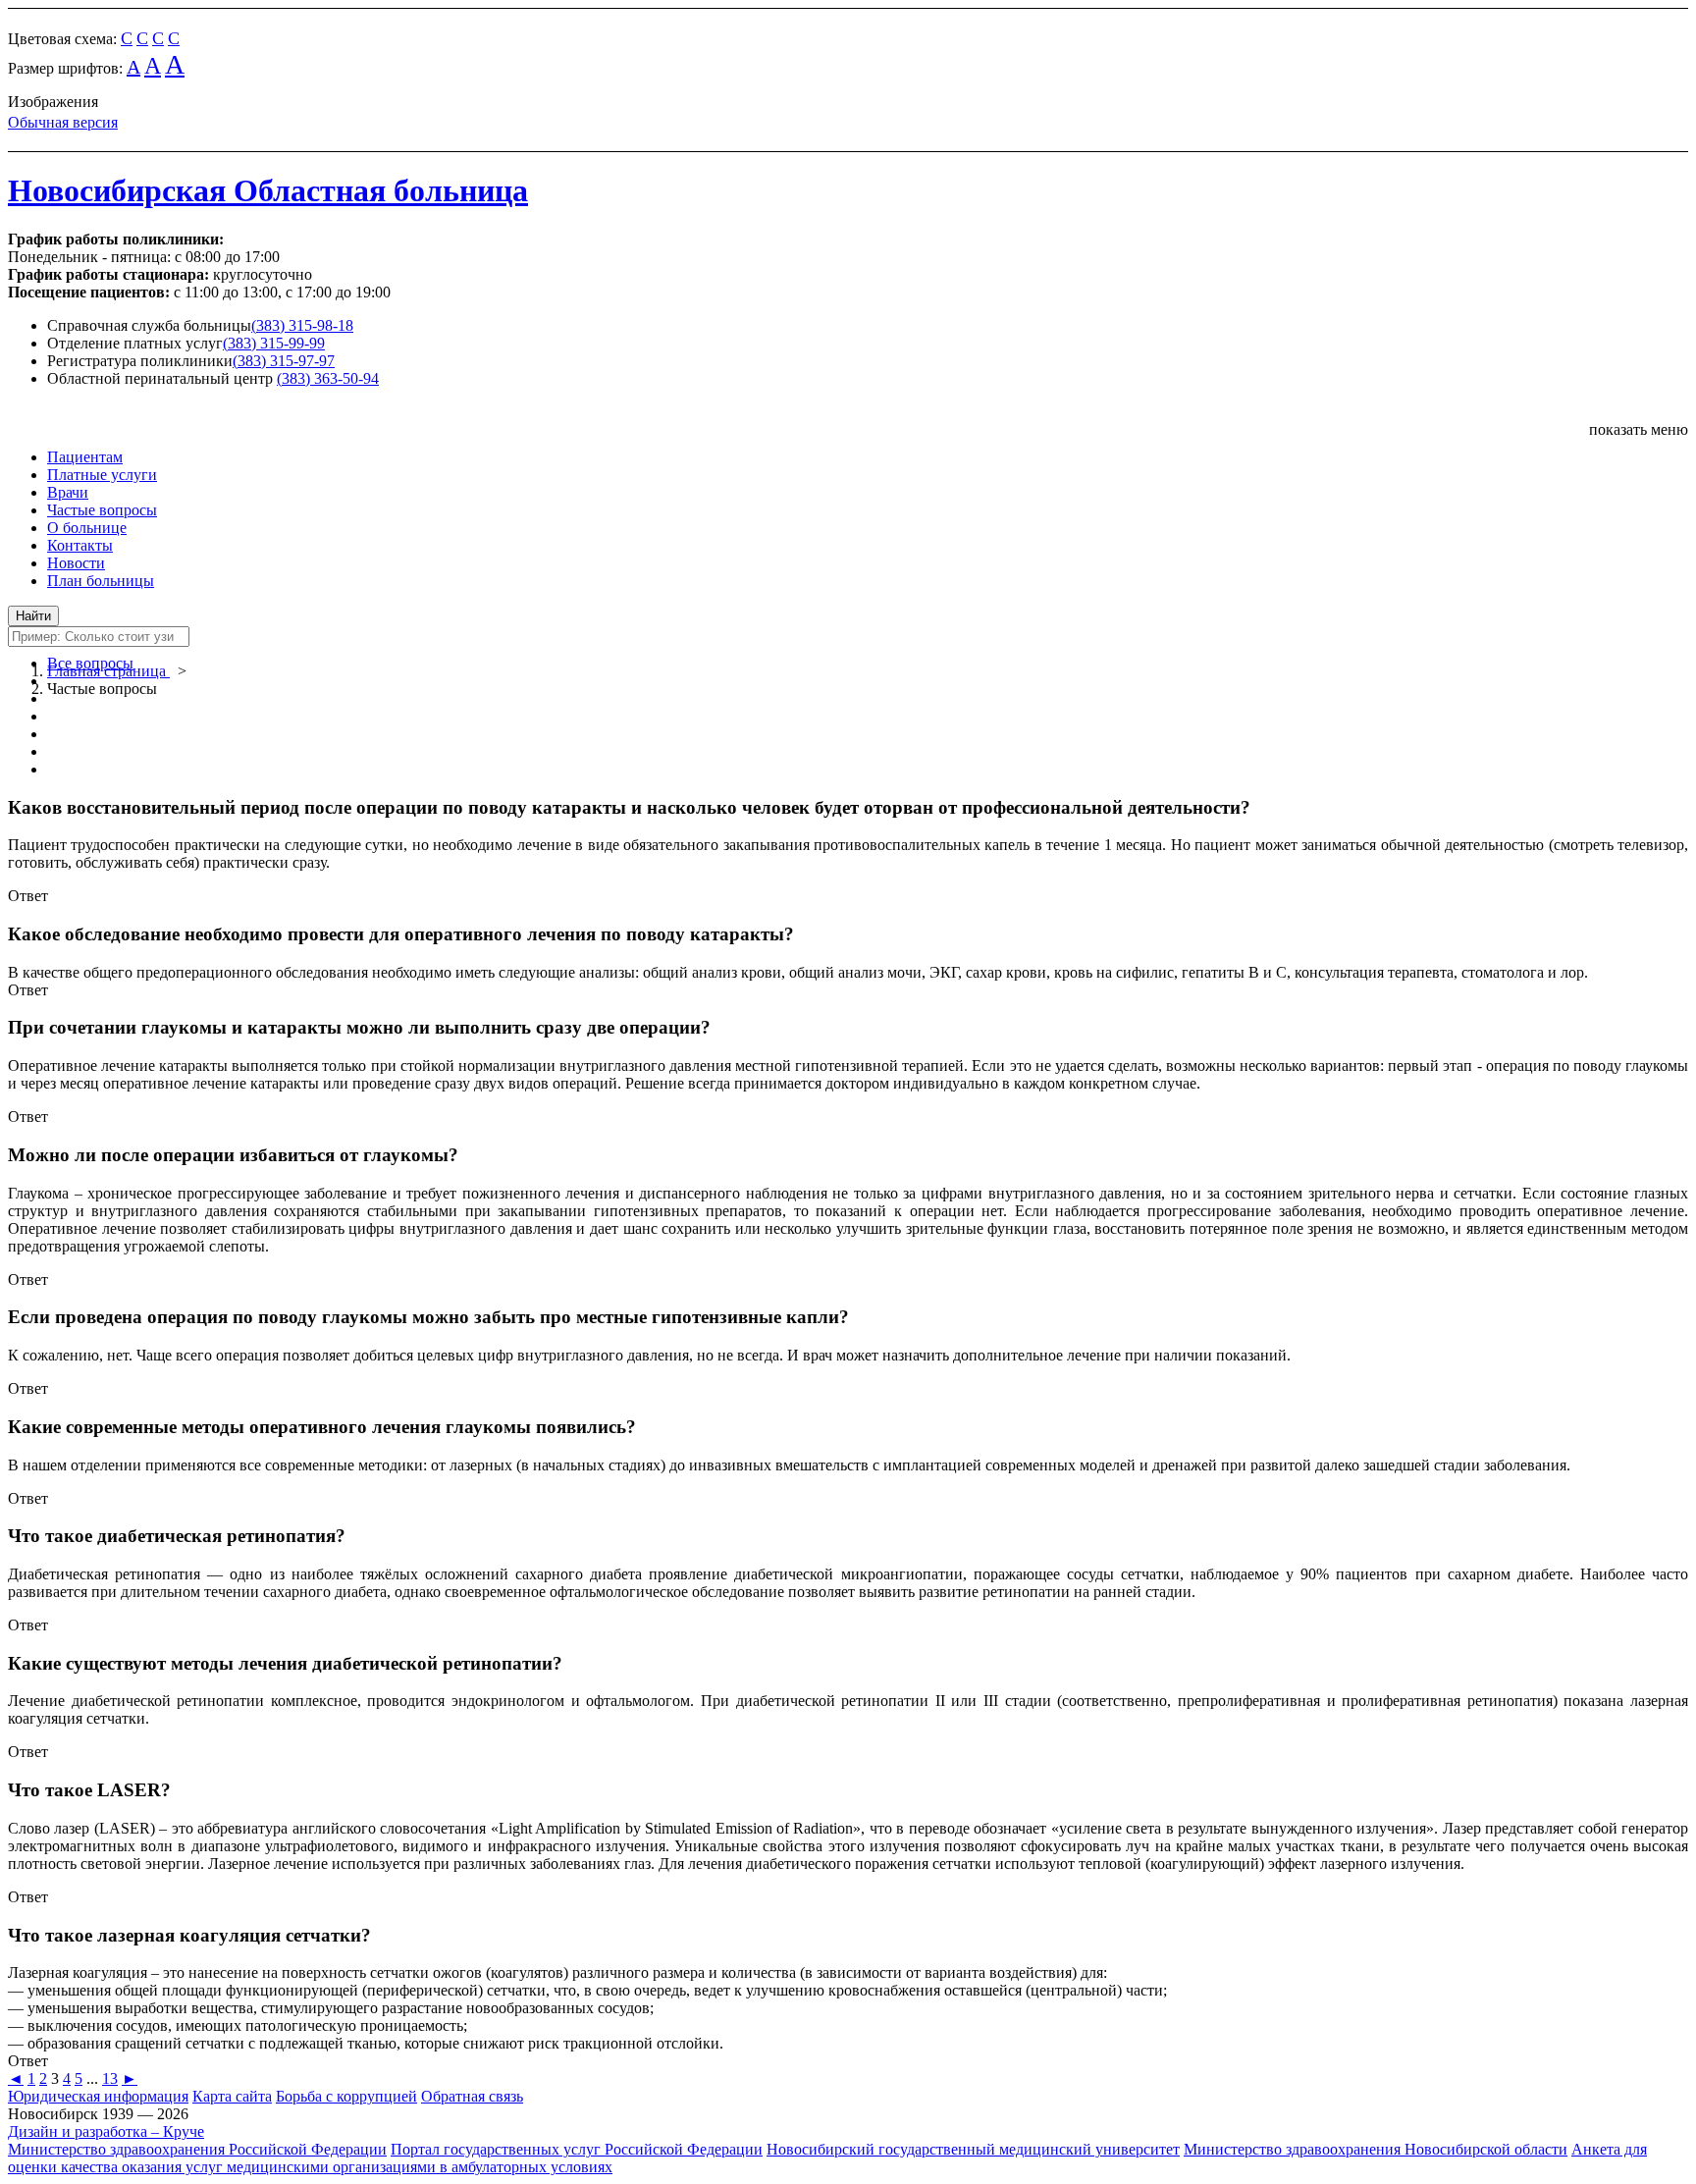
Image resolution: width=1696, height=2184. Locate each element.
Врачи (68, 492)
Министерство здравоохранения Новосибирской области (1376, 2149)
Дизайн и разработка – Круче (106, 2131)
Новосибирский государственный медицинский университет (973, 2149)
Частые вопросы (102, 510)
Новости (76, 563)
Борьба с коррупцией (346, 2096)
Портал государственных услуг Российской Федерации (577, 2149)
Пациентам (85, 457)
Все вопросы (90, 663)
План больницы (101, 581)
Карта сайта (232, 2096)
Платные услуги (102, 475)
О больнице (87, 528)
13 (110, 2078)
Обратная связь (472, 2096)
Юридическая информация (98, 2096)
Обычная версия (63, 122)
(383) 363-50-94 (328, 378)
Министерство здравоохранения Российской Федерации (197, 2149)
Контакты (80, 545)
